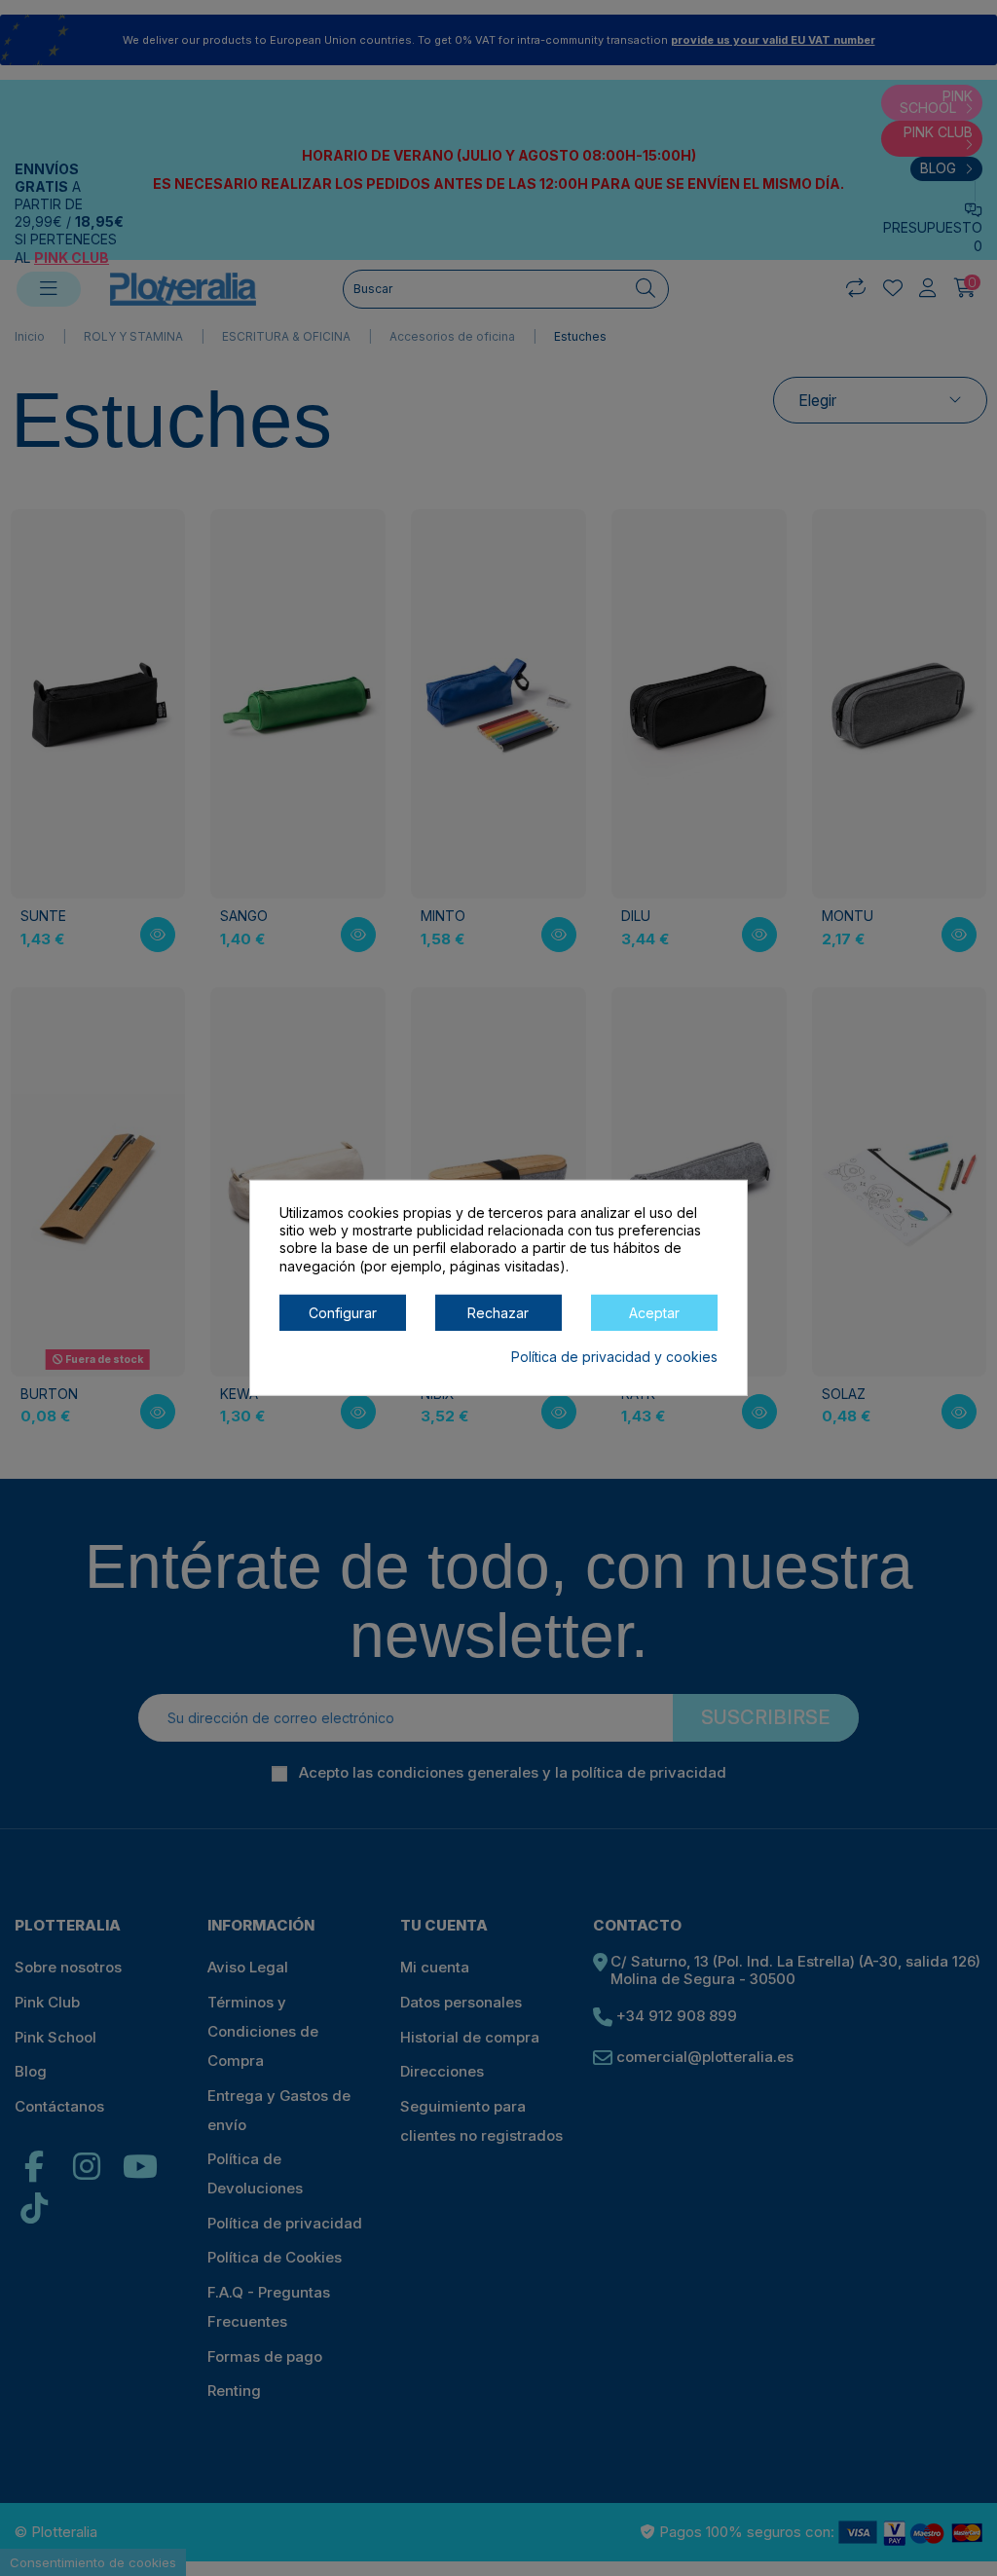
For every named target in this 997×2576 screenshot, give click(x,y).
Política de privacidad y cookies (614, 1357)
